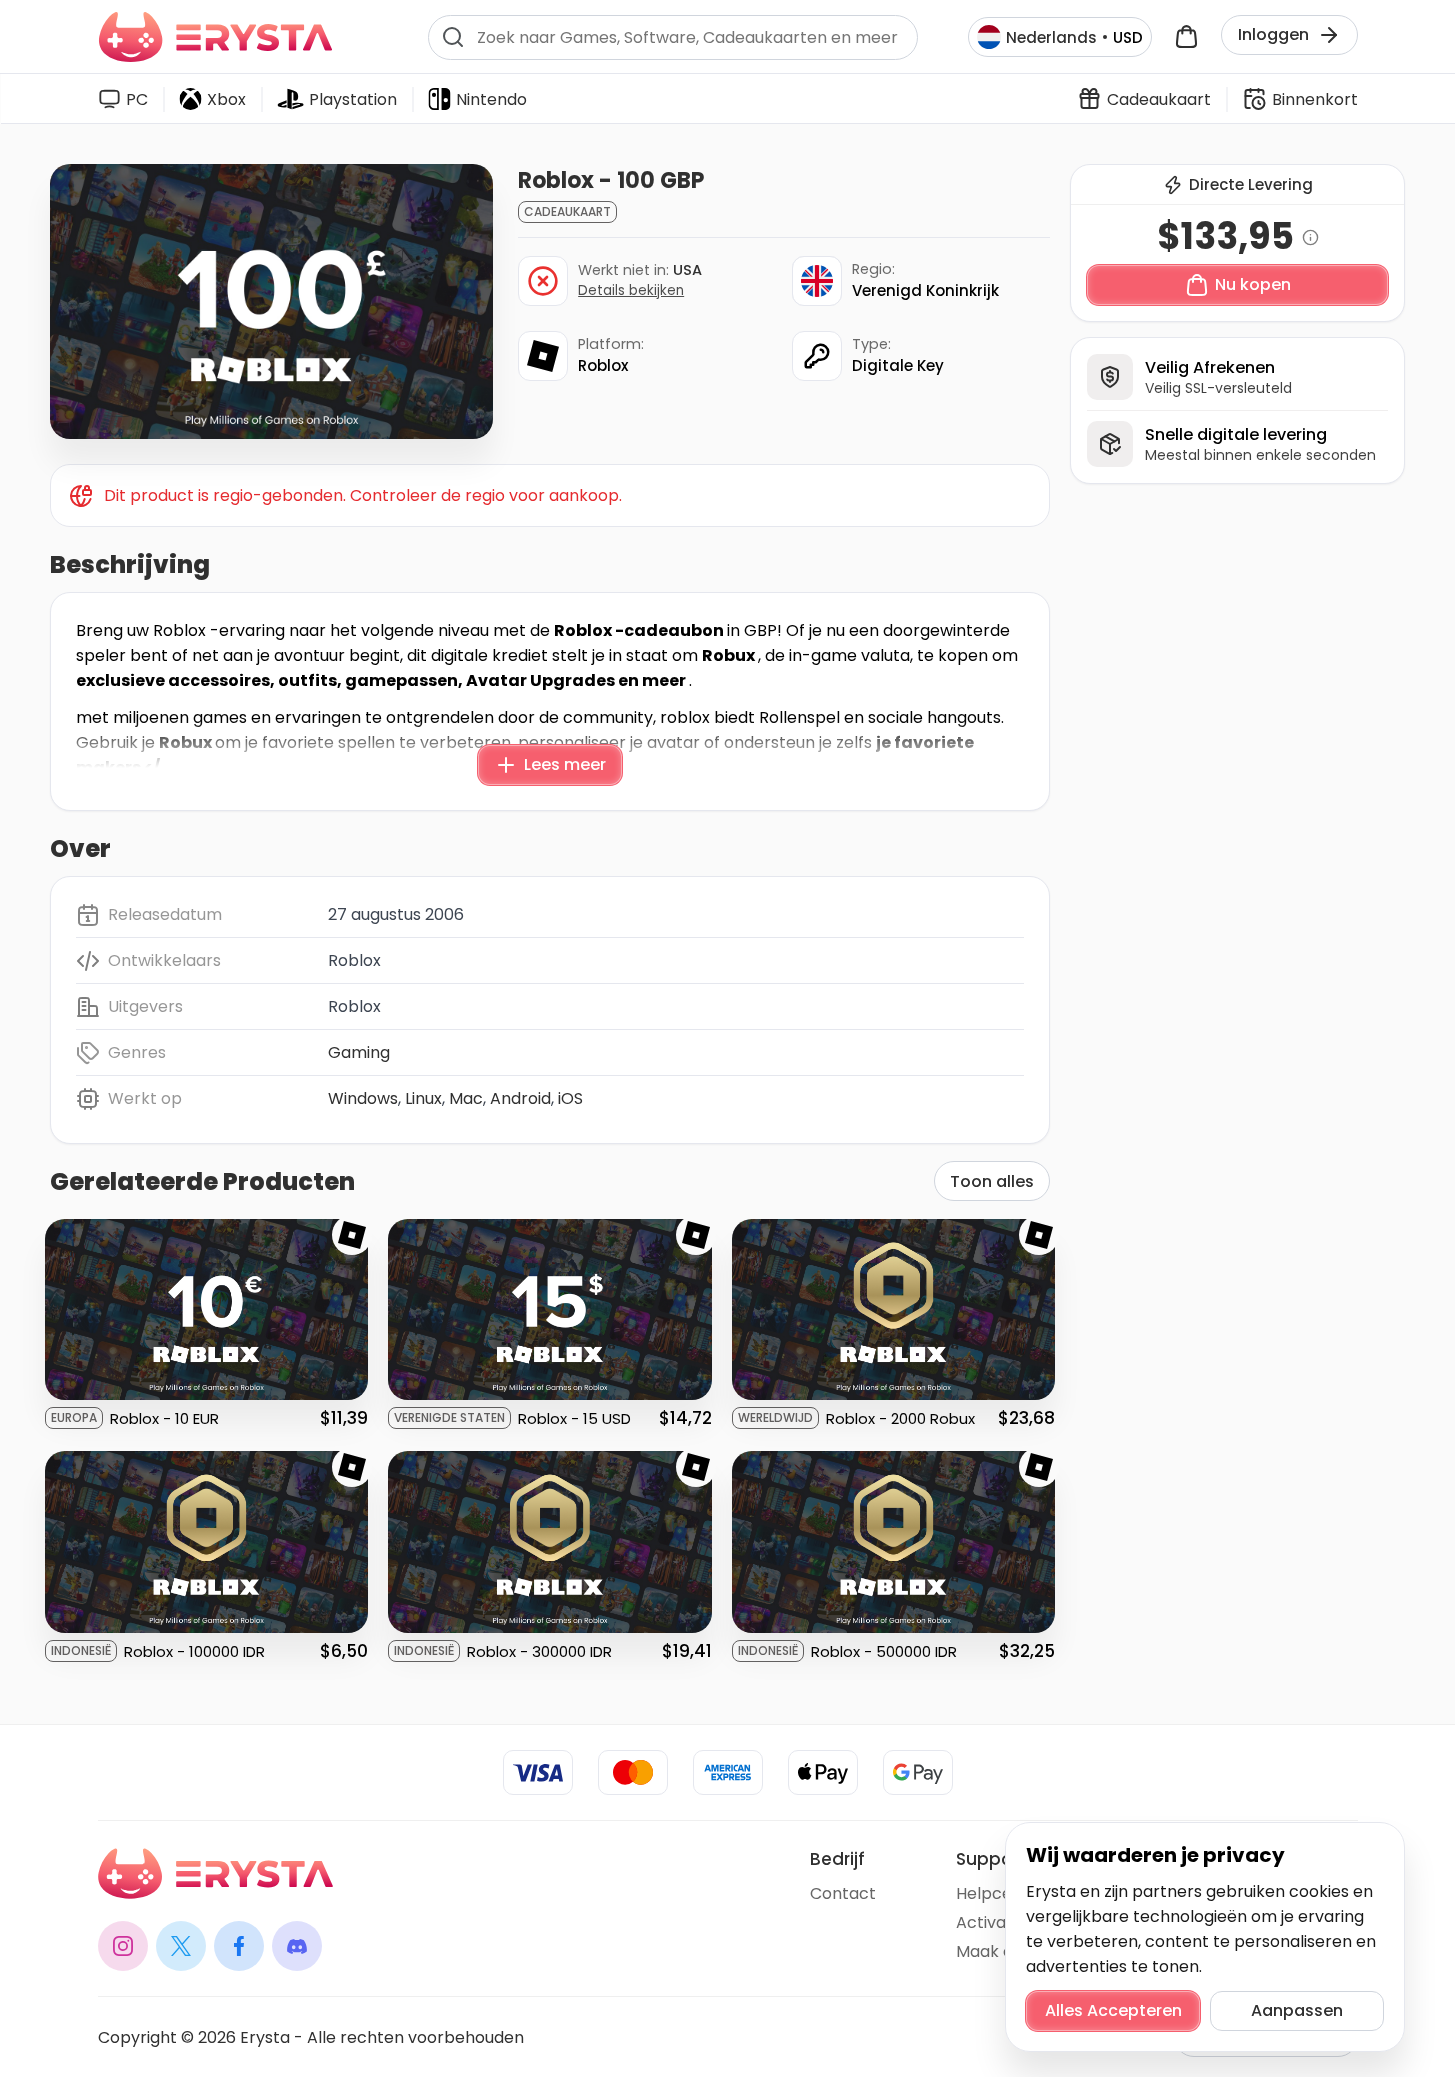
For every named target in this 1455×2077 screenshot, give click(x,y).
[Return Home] (215, 37)
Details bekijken (631, 290)
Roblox (603, 365)
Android (520, 1098)
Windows (363, 1098)
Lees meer (565, 764)
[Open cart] (1186, 37)
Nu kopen (1253, 284)
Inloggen (1273, 34)
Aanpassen (1297, 2010)
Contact (843, 1893)
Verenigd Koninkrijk (925, 290)
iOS (570, 1098)
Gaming (359, 1052)
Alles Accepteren (1113, 2010)
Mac (466, 1098)
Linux (423, 1098)
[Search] (453, 37)
